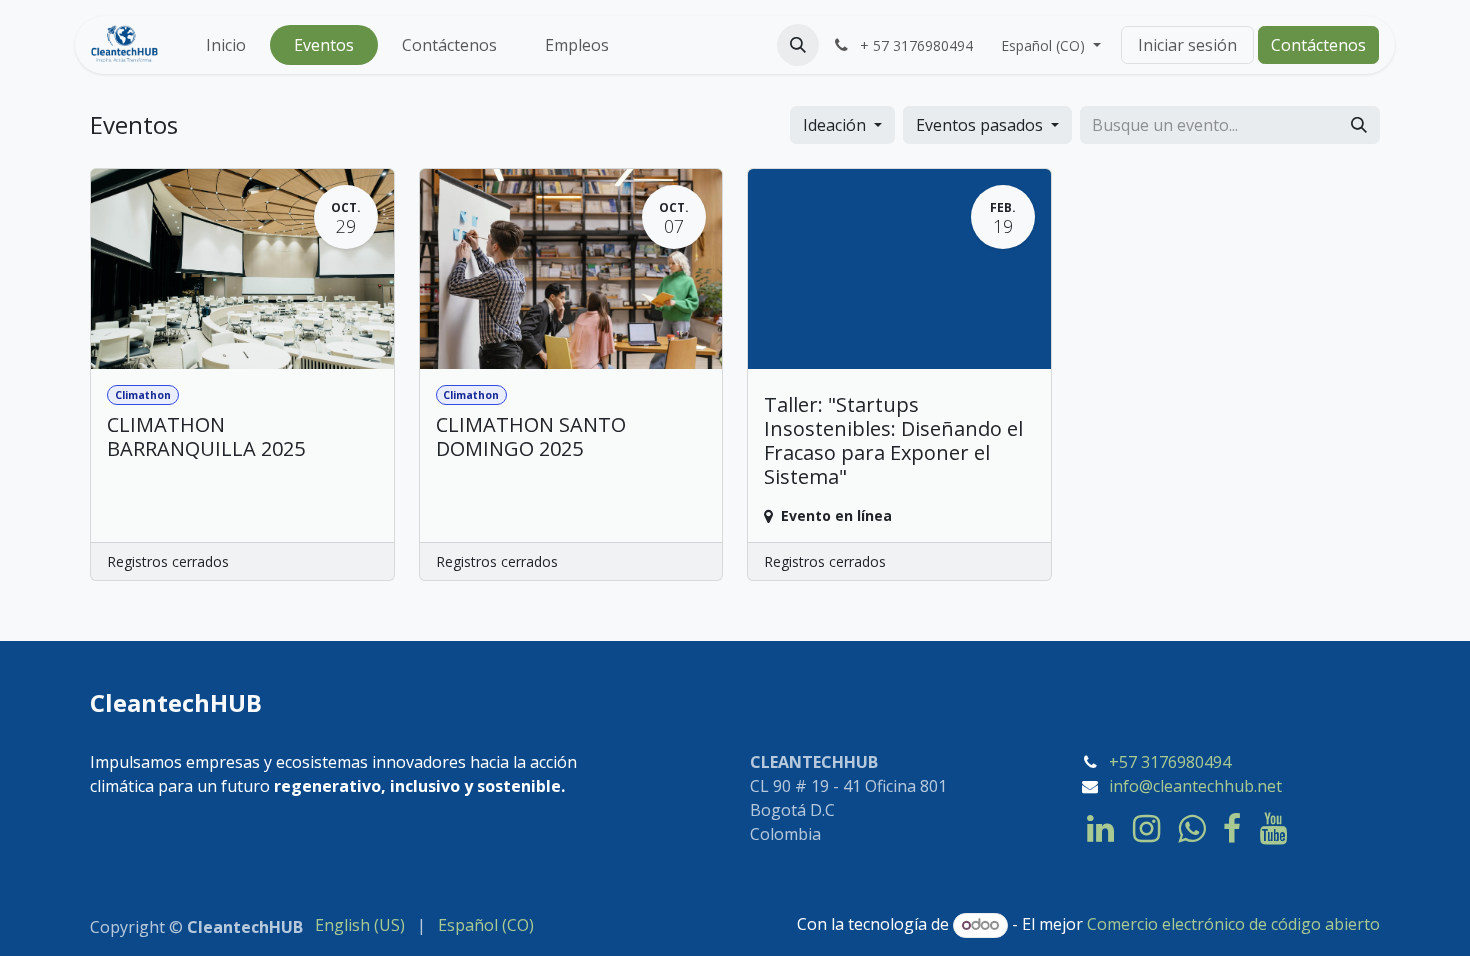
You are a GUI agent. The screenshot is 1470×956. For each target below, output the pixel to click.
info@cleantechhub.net (1195, 786)
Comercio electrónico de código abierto (1233, 924)
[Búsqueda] (1359, 125)
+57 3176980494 (1170, 762)
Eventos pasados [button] (981, 125)
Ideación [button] (836, 125)
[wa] (1191, 829)
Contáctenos (1318, 45)
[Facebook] (1232, 829)
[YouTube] (1273, 829)
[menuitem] (226, 45)
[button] (798, 45)
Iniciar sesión (1187, 45)
